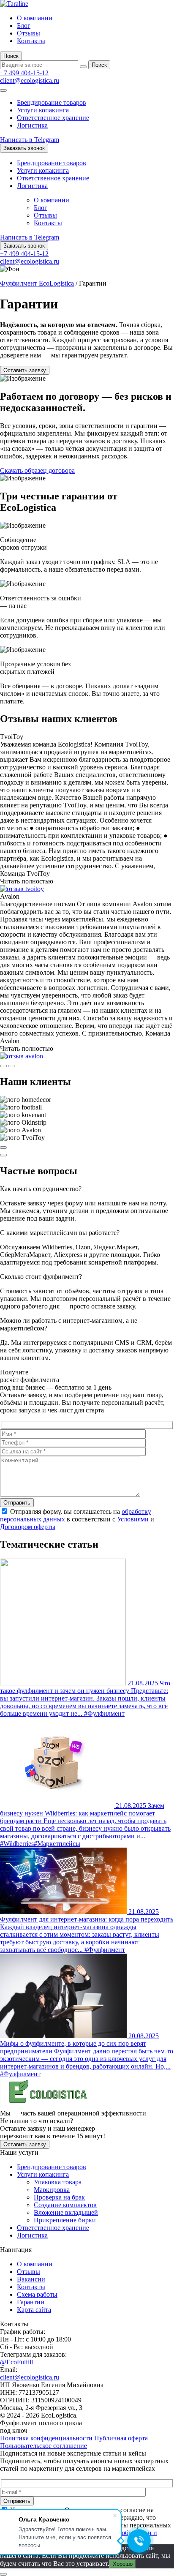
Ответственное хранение (53, 118)
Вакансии (31, 2279)
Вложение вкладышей (66, 2212)
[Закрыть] (83, 67)
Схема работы (37, 2294)
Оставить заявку (25, 370)
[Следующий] (12, 1066)
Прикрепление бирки (65, 2220)
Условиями (133, 1519)
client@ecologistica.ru (30, 80)
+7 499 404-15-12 (24, 73)
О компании (35, 18)
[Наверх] (3, 2574)
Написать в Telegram (30, 140)
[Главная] (14, 4)
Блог (24, 26)
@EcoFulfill (16, 2362)
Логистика (32, 125)
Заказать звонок (24, 148)
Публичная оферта (121, 2438)
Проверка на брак (59, 2197)
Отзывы (29, 33)
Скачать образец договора (37, 470)
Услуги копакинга (43, 110)
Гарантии (31, 2302)
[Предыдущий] (3, 1066)
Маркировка (52, 2190)
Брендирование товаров (52, 102)
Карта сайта (34, 2310)
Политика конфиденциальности (46, 2438)
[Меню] (3, 90)
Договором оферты (28, 1527)
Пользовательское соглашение (43, 2446)
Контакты (31, 41)
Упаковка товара (58, 2182)
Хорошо (123, 2564)
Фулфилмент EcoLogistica (37, 283)
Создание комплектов (65, 2205)
